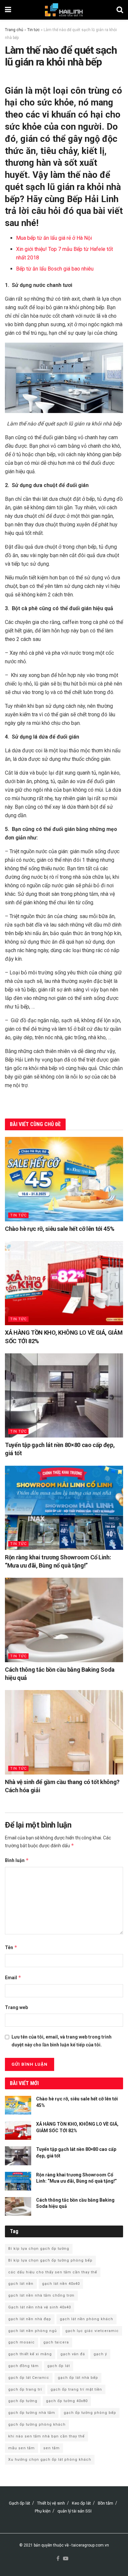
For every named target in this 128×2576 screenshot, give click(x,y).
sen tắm (52, 2448)
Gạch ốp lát (20, 2503)
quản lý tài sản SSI (75, 2511)
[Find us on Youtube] (66, 2559)
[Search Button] (120, 10)
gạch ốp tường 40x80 (67, 2401)
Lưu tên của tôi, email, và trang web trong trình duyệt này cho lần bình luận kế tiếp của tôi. (62, 2041)
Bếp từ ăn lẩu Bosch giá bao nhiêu (55, 269)
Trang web (16, 2007)
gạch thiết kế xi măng (30, 2354)
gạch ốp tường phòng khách (37, 2425)
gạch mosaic (21, 2342)
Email (13, 1977)
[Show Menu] (8, 10)
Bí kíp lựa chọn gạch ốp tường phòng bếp (50, 2260)
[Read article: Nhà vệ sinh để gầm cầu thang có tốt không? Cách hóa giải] (64, 1732)
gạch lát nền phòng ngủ (32, 2331)
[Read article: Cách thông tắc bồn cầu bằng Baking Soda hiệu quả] (64, 1620)
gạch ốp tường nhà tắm (32, 2413)
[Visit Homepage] (64, 10)
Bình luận (17, 1860)
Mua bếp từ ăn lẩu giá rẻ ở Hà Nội (54, 238)
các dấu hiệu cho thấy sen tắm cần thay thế (53, 2272)
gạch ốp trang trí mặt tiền (76, 2389)
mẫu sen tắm (21, 2448)
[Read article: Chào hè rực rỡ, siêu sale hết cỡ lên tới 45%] (64, 1179)
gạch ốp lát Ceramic (29, 2378)
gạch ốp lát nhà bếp (78, 2378)
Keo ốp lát (81, 2503)
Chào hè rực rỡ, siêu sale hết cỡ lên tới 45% (60, 1229)
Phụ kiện (43, 2511)
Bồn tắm (106, 2503)
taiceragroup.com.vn (90, 2545)
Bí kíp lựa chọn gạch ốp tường (39, 2249)
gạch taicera (56, 2342)
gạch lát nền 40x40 (61, 2284)
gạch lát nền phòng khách (86, 2319)
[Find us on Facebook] (58, 2559)
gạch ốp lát (59, 2366)
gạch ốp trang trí (25, 2389)
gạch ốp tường (23, 2401)
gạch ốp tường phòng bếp (90, 2413)
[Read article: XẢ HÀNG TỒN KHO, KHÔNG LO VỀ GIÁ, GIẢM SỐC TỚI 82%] (64, 1283)
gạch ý (100, 2354)
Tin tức (33, 30)
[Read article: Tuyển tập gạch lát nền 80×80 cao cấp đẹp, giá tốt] (64, 1395)
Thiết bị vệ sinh (51, 2503)
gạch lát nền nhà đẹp (30, 2319)
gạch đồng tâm (23, 2366)
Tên (11, 1947)
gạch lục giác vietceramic (92, 2331)
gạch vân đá (73, 2354)
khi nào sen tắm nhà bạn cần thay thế (46, 2436)
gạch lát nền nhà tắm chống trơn (41, 2295)
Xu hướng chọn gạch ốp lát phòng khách (50, 2460)
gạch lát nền (21, 2284)
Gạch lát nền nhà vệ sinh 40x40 (40, 2307)
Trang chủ (14, 30)
